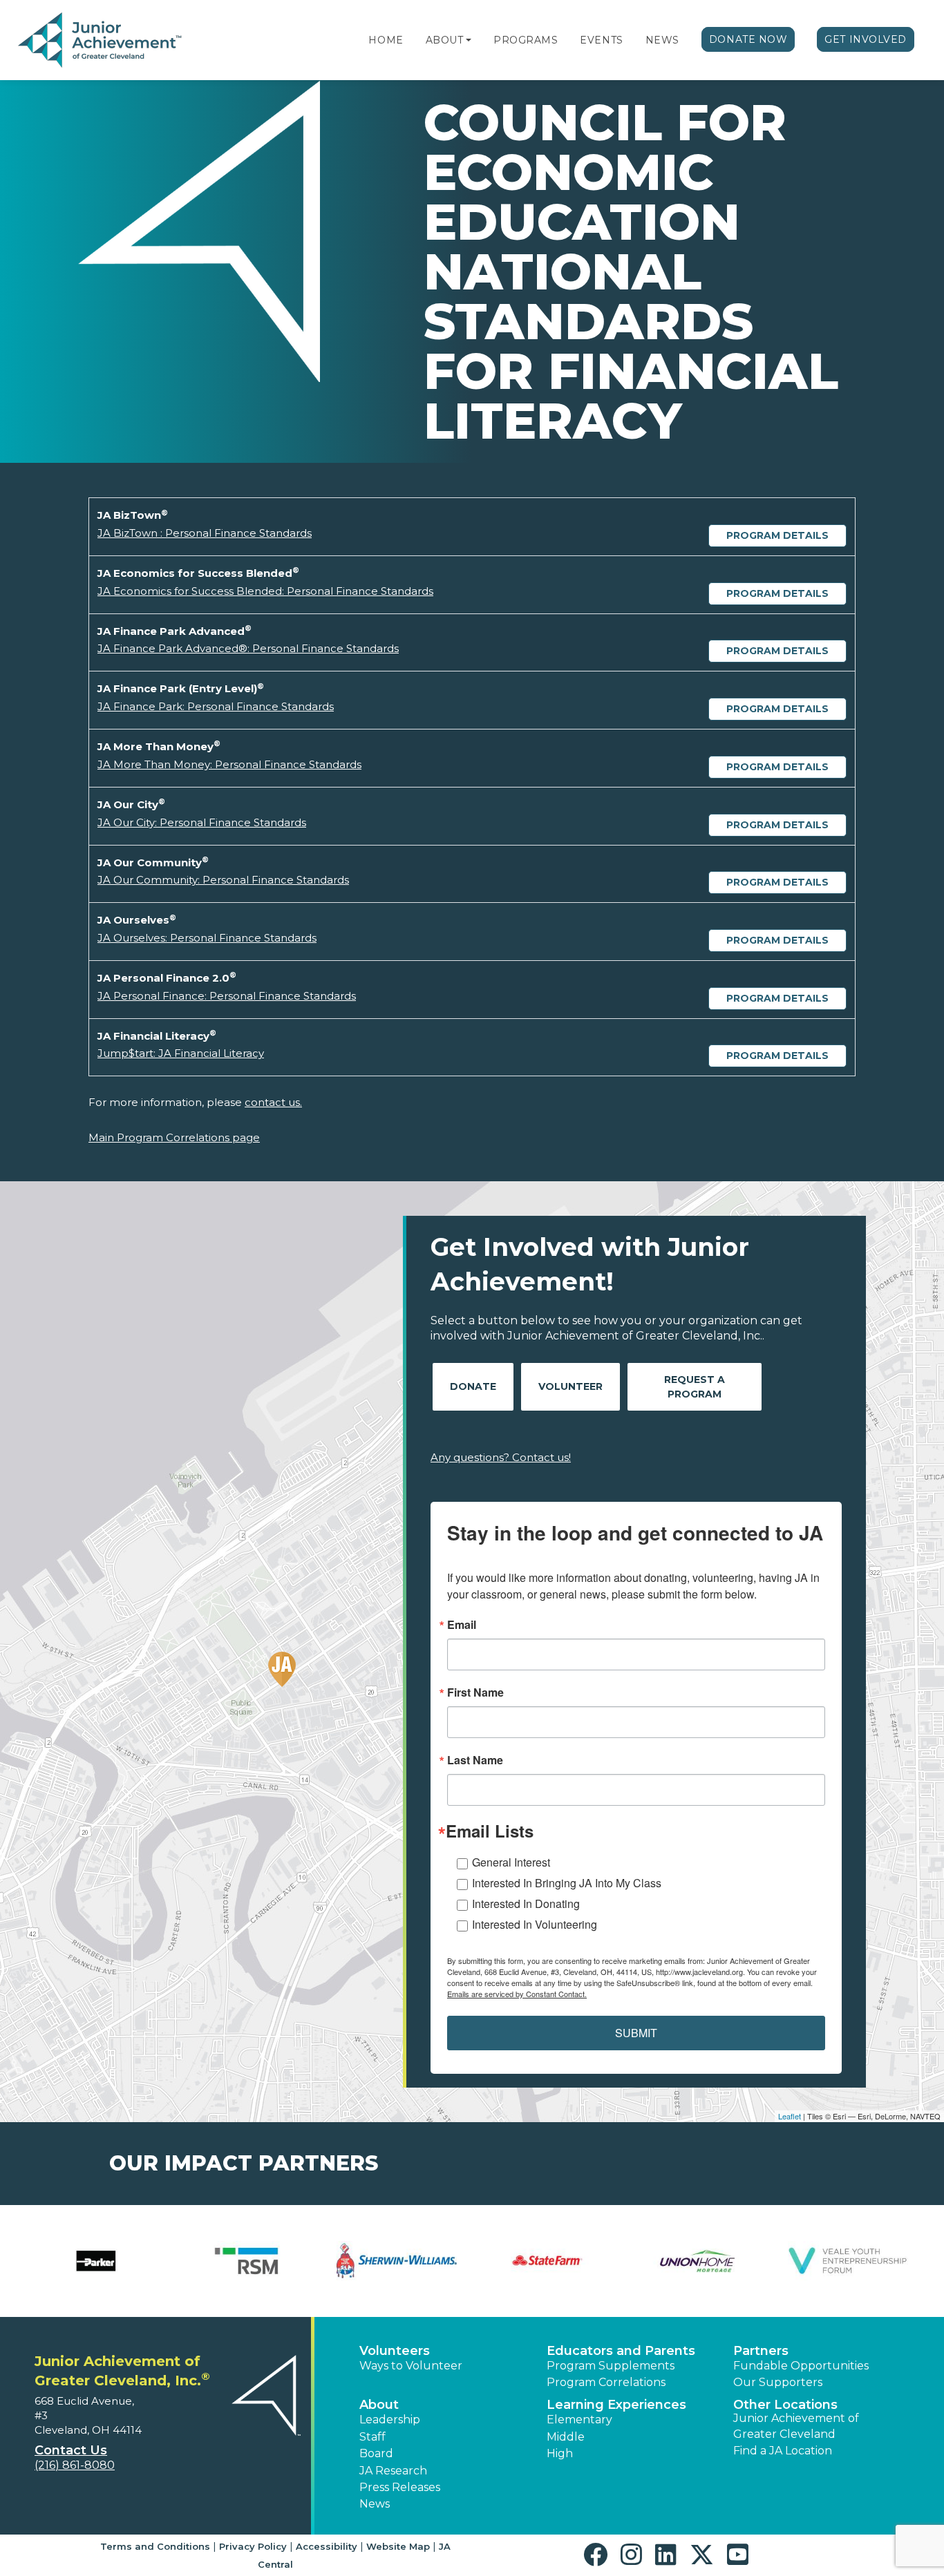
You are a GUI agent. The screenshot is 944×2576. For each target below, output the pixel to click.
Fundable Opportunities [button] (801, 2366)
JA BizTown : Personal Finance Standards (205, 533)
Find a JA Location (783, 2451)
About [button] (379, 2405)
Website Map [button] (398, 2546)
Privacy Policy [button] (253, 2546)
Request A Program (695, 1387)
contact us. (273, 1102)
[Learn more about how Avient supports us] (247, 2261)
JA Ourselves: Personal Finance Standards (207, 938)
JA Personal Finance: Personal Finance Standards (227, 996)
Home (386, 40)
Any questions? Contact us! (501, 1457)
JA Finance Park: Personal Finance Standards (216, 706)
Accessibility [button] (327, 2546)
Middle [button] (566, 2437)
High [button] (560, 2453)
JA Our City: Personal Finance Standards (202, 822)
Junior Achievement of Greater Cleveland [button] (796, 2426)
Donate (473, 1386)
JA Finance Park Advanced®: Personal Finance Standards (248, 648)
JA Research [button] (393, 2471)
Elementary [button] (579, 2420)
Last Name (475, 1760)
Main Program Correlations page (174, 1137)
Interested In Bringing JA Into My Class (567, 1883)
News (662, 40)
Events (601, 40)
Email (462, 1625)
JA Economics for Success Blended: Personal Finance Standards (265, 591)
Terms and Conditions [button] (155, 2546)
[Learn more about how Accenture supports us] (96, 2261)
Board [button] (376, 2453)
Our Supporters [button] (778, 2382)
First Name (475, 1692)
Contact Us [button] (71, 2450)
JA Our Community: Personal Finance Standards (223, 880)
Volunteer (570, 1386)
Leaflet (790, 2116)
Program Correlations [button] (606, 2382)
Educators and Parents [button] (621, 2351)
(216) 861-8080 (75, 2465)
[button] (469, 40)
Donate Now (748, 39)
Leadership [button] (390, 2420)
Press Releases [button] (400, 2487)
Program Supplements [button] (611, 2366)
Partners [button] (761, 2351)
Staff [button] (372, 2437)
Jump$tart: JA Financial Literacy (181, 1053)
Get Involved (866, 39)
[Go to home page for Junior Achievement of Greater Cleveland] (101, 41)
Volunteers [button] (395, 2351)
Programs (526, 40)
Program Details (777, 535)
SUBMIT (636, 2033)
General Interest (511, 1862)
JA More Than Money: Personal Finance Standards (229, 764)
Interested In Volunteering (535, 1924)
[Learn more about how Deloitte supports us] (547, 2261)
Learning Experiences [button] (616, 2405)
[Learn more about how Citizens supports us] (397, 2261)
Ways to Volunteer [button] (411, 2366)
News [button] (375, 2504)
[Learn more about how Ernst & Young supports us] (848, 2261)
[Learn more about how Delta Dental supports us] (698, 2261)
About (445, 40)
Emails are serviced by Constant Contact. (517, 1994)
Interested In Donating (526, 1904)
